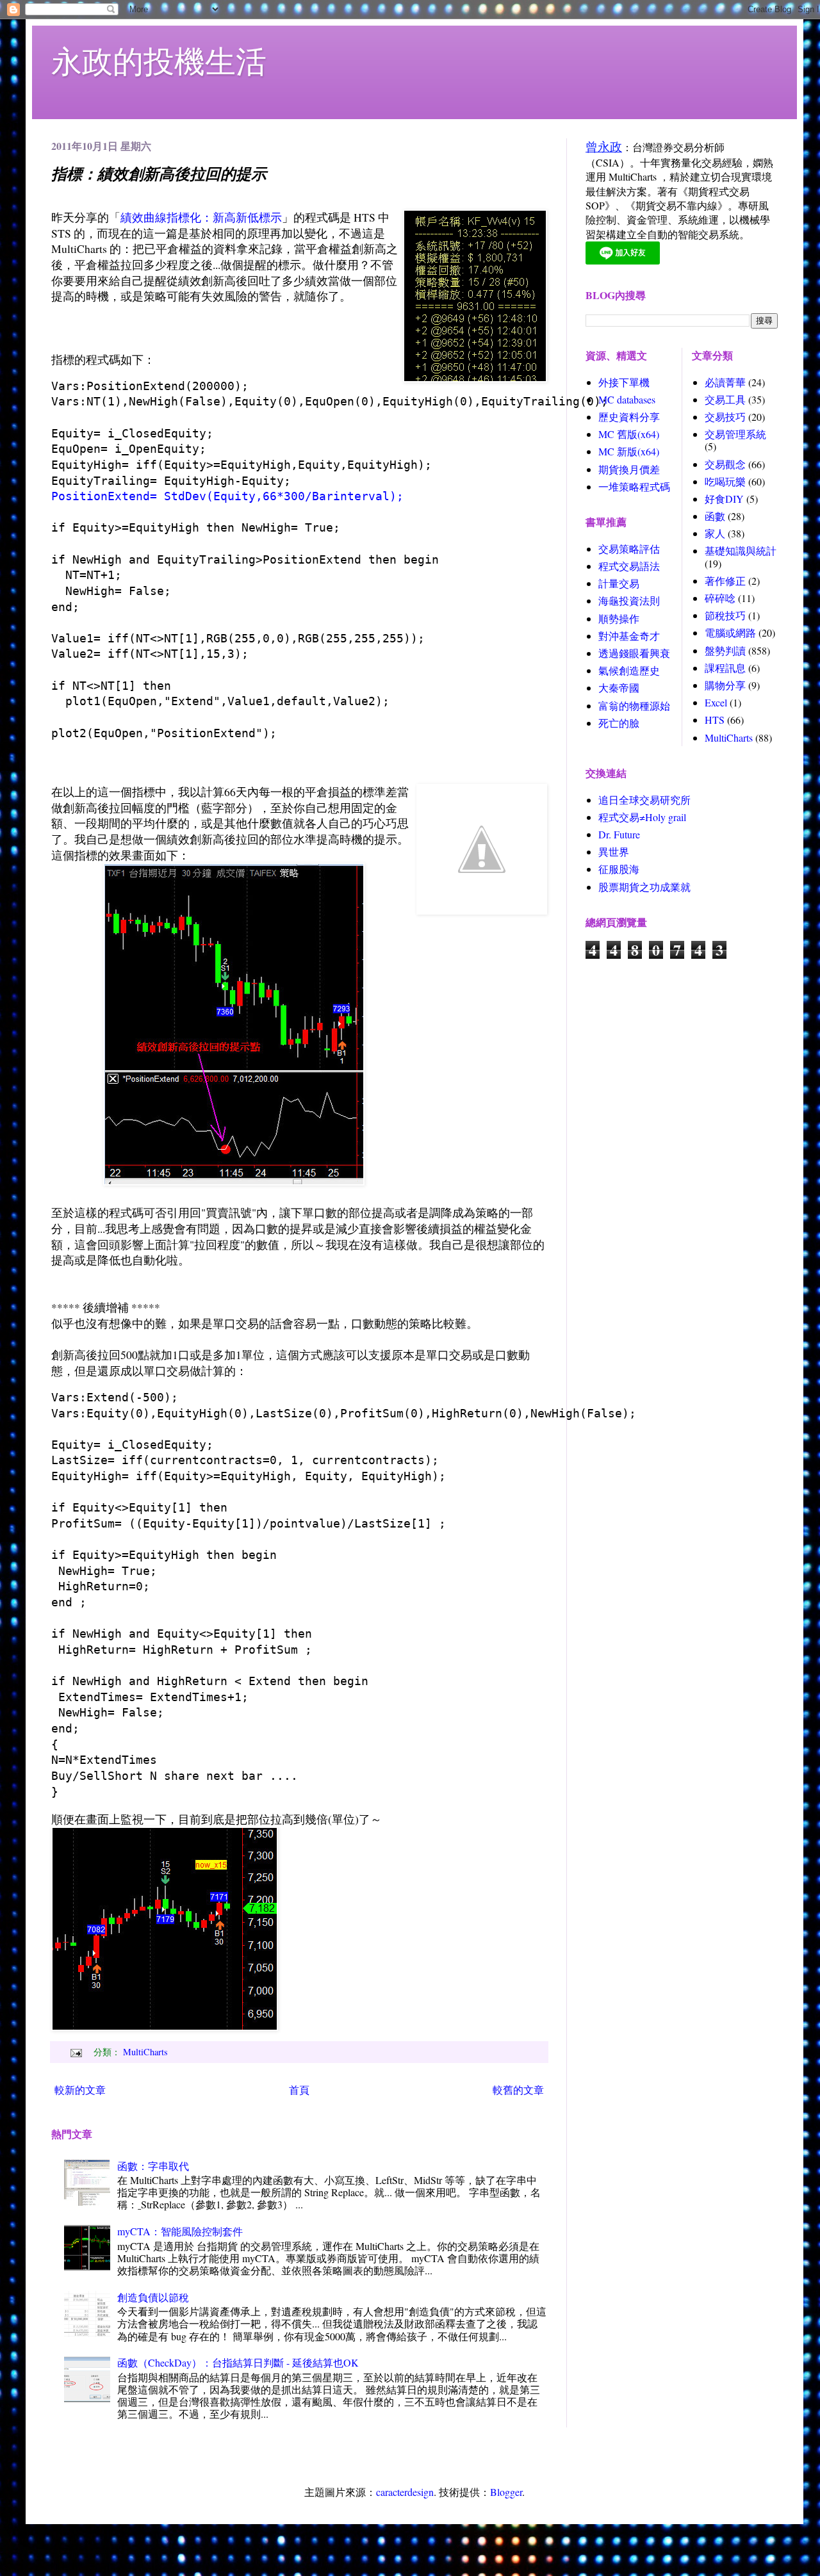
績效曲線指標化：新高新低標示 (201, 217)
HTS (715, 720)
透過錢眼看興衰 (634, 653)
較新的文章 (80, 2090)
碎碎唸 (720, 598)
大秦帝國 (619, 688)
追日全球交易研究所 (644, 800)
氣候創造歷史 (629, 670)
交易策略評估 (629, 549)
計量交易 (619, 583)
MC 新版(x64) (629, 451)
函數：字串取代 (153, 2166)
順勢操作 (619, 618)
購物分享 (725, 685)
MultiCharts (145, 2052)
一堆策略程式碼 (634, 486)
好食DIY (724, 499)
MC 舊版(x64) (629, 434)
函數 (715, 516)
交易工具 (725, 399)
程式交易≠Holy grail (642, 817)
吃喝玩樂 (725, 481)
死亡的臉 (619, 723)
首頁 (299, 2090)
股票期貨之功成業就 (644, 887)
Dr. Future (619, 834)
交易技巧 (725, 417)
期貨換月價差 (629, 469)
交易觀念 (725, 464)
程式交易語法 (629, 566)
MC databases (627, 399)
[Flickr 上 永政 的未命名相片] (234, 1181)
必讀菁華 (725, 382)
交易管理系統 (735, 434)
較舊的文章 (518, 2090)
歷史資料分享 (629, 417)
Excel (716, 702)
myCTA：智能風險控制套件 (180, 2231)
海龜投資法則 (629, 600)
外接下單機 (624, 382)
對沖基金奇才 (629, 636)
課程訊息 (725, 668)
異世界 (614, 852)
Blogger (506, 2492)
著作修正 (725, 581)
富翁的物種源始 (634, 705)
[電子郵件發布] (75, 2052)
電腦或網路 (730, 632)
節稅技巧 (725, 615)
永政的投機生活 (159, 60)
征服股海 (619, 869)
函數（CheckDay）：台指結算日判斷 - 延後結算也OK (238, 2362)
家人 (715, 533)
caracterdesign (405, 2492)
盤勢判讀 (725, 650)
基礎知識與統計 (741, 550)
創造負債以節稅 (153, 2297)
